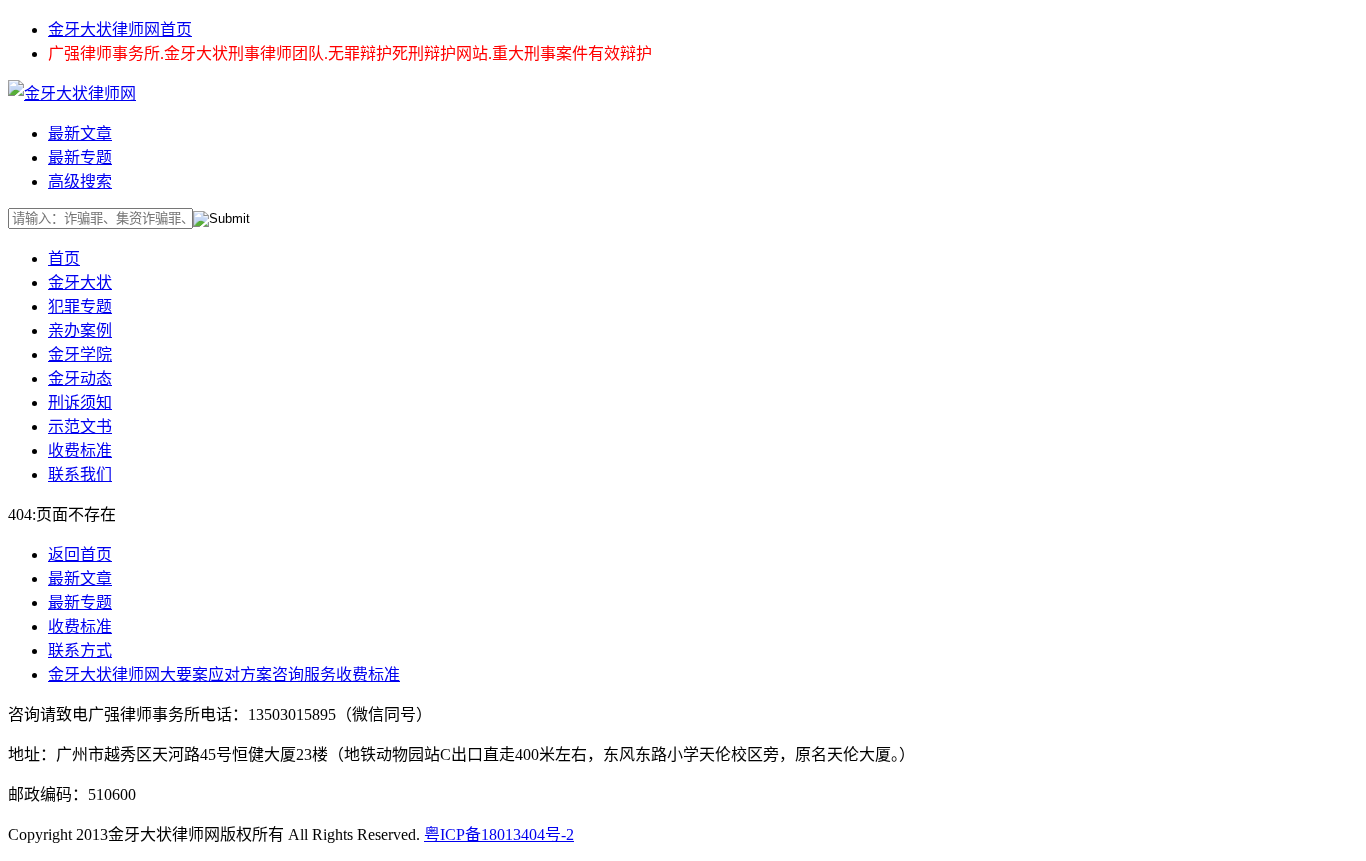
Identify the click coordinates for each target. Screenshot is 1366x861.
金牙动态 (80, 378)
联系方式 (80, 650)
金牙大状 (80, 282)
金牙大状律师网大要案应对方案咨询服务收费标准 (224, 674)
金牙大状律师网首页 (120, 29)
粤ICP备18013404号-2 (499, 834)
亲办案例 (80, 330)
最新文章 (80, 133)
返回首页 (80, 554)
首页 (64, 258)
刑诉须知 (80, 402)
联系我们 (80, 474)
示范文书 (80, 426)
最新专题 (80, 157)
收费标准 (80, 450)
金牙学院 (80, 354)
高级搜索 (80, 181)
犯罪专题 (80, 306)
